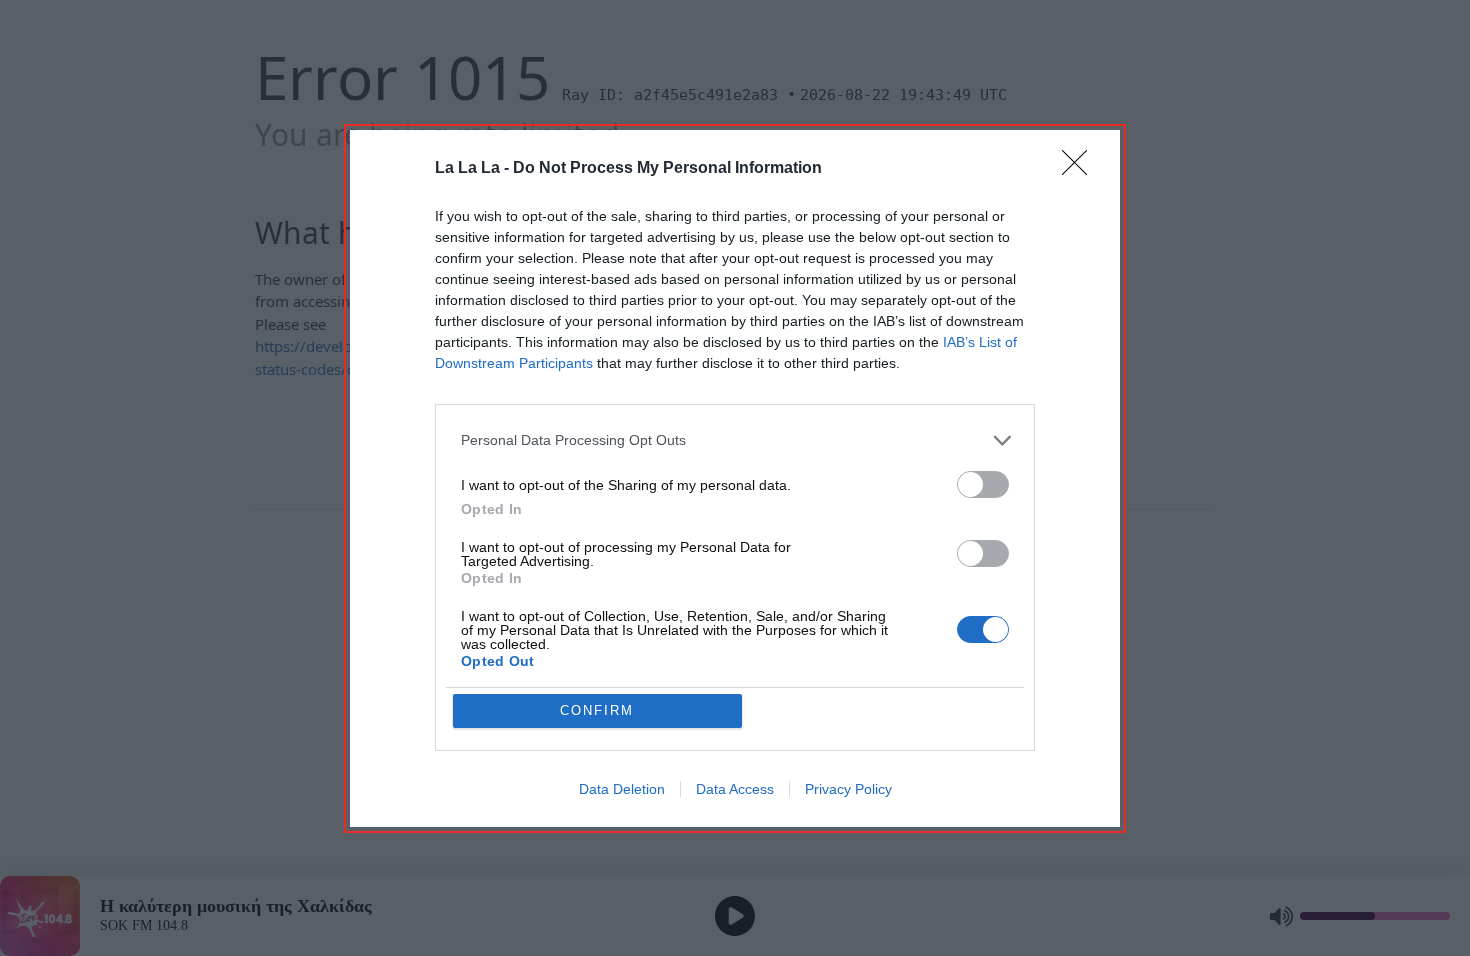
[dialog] (735, 478)
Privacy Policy (848, 789)
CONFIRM (597, 710)
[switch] (983, 484)
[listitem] (735, 440)
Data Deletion (622, 789)
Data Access (735, 789)
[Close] (1081, 169)
